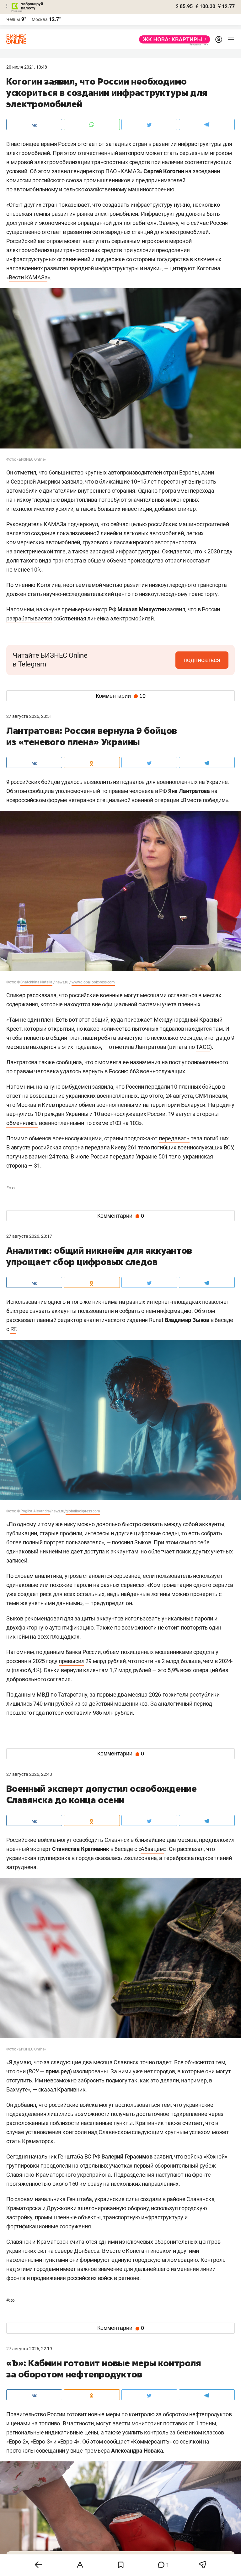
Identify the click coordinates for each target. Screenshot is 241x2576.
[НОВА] (173, 39)
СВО (11, 1188)
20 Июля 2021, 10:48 (27, 67)
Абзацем (152, 1849)
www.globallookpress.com (93, 982)
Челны (13, 19)
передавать (174, 1138)
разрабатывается (29, 618)
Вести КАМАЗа (28, 277)
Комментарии (121, 696)
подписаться (202, 660)
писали (218, 1096)
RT (13, 1329)
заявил (163, 2156)
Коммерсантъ (151, 2441)
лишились (19, 1704)
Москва (40, 19)
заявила (103, 1087)
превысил (71, 1661)
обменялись (22, 1123)
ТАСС (203, 1047)
